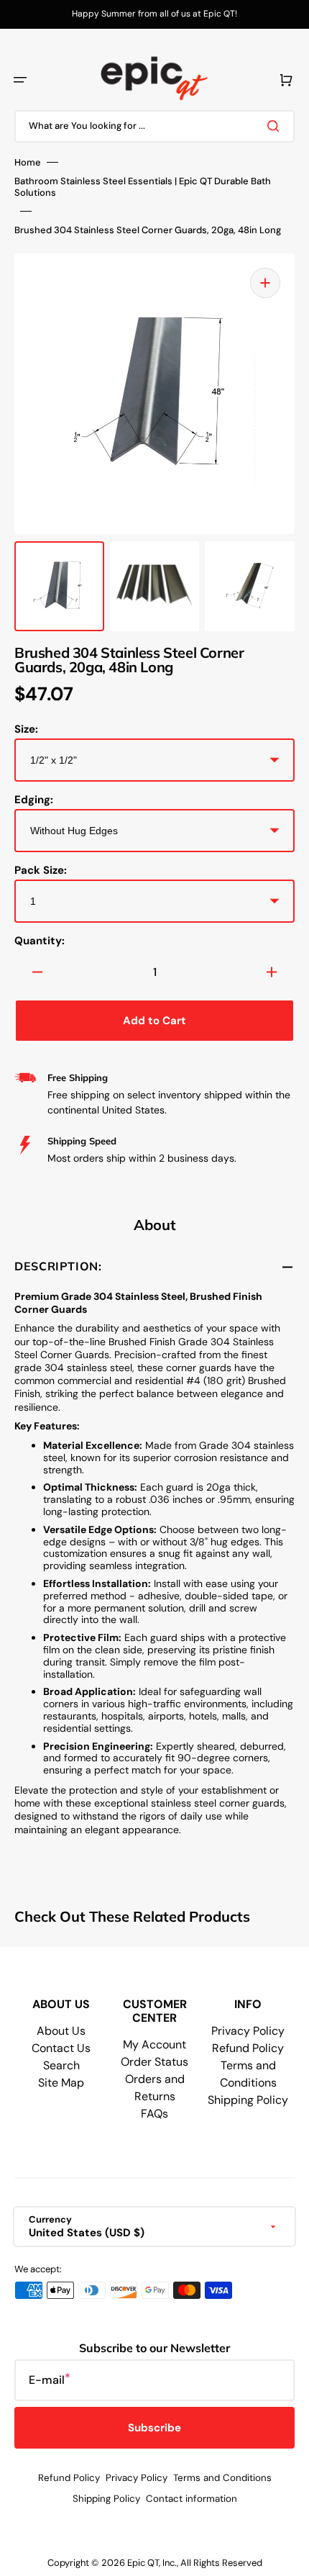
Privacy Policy (248, 2031)
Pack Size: (41, 870)
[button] (20, 80)
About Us (61, 2031)
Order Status (154, 2062)
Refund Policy (248, 2048)
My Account (154, 2044)
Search (61, 2065)
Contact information (192, 2499)
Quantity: (40, 941)
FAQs (154, 2114)
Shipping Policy (248, 2100)
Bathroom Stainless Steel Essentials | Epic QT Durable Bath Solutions (143, 187)
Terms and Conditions (222, 2478)
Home (28, 163)
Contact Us (61, 2048)
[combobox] (154, 126)
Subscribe (154, 2428)
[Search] (276, 126)
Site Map (61, 2083)
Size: (26, 729)
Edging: (34, 800)
